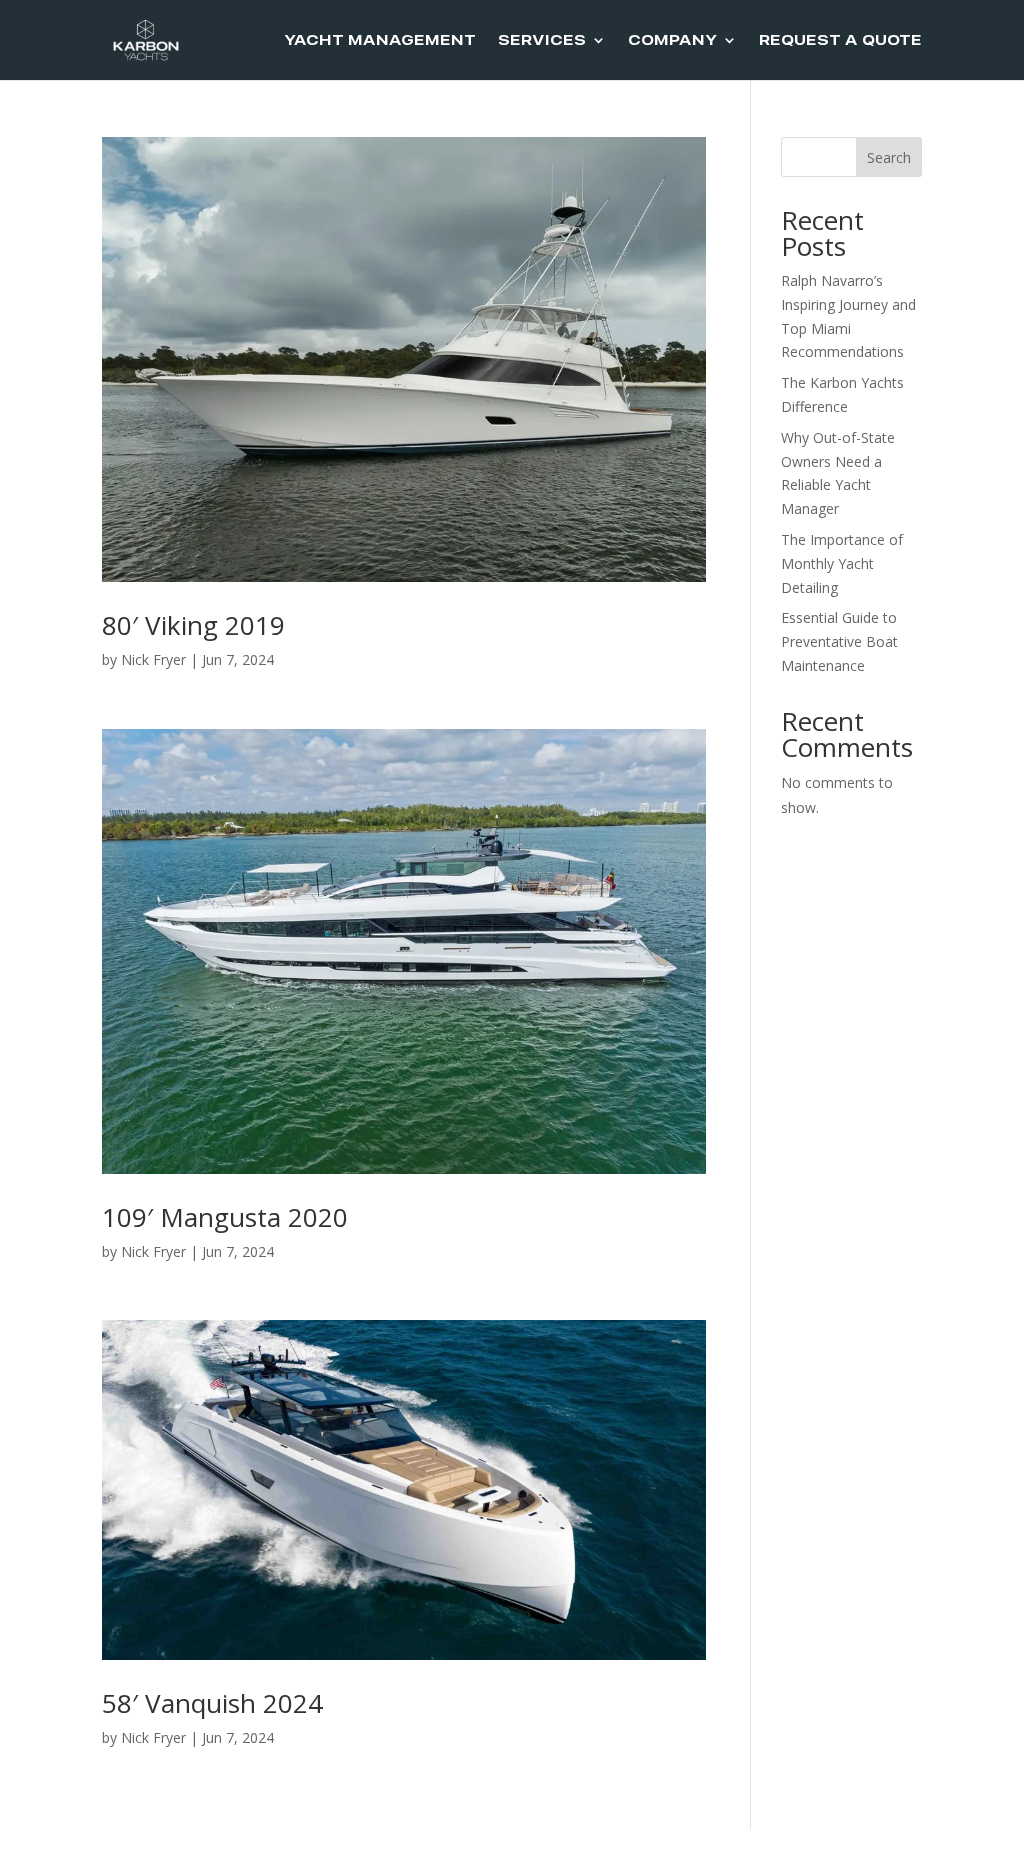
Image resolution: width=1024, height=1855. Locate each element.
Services (542, 40)
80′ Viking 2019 (197, 625)
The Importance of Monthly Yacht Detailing (842, 563)
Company (672, 40)
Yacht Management (380, 40)
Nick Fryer (153, 659)
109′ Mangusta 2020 (228, 1217)
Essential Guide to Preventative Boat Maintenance (839, 641)
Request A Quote (840, 40)
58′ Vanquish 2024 (216, 1703)
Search (889, 157)
